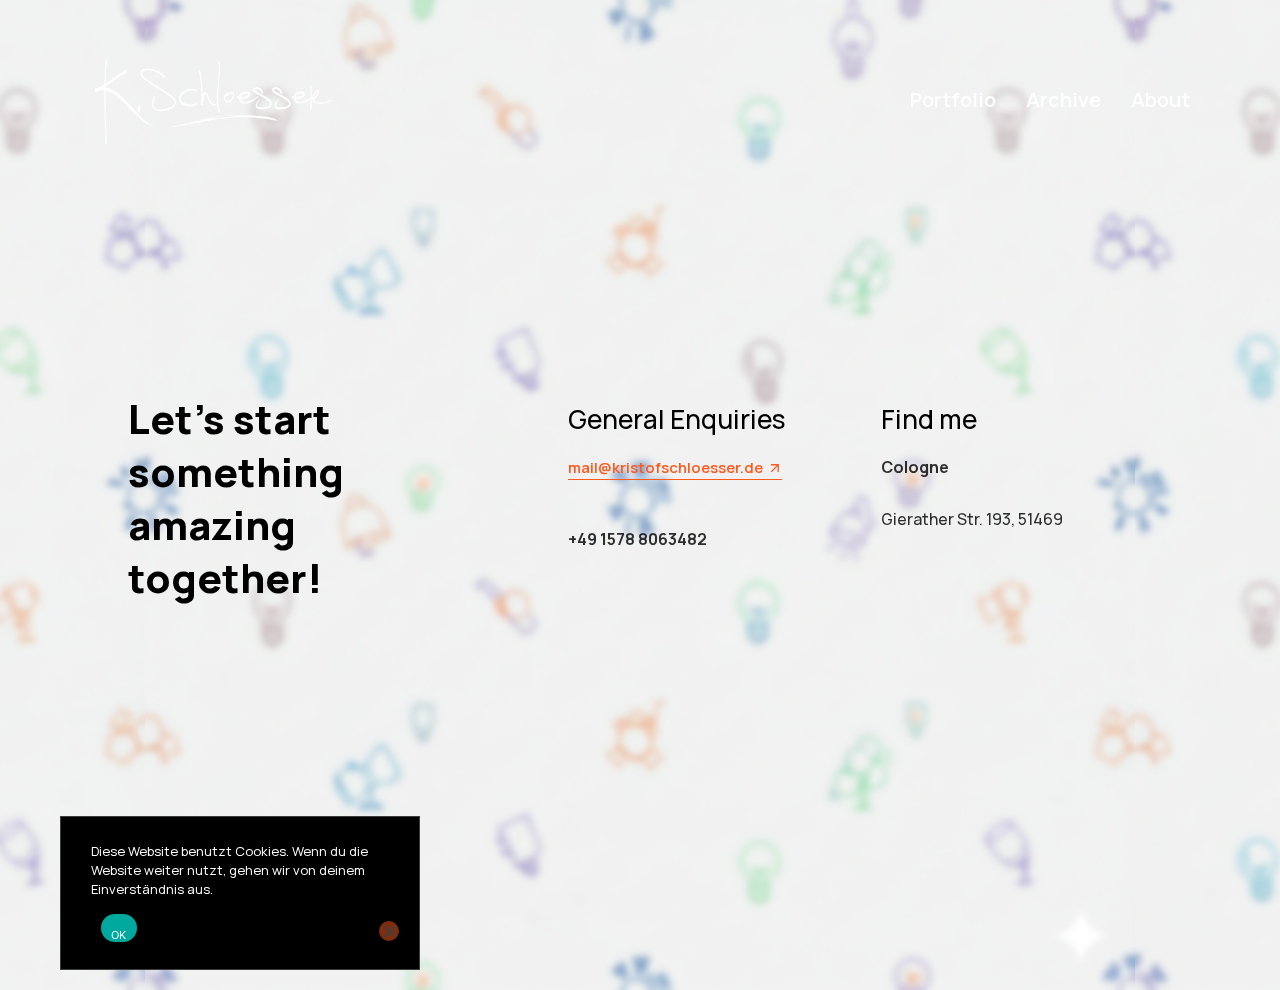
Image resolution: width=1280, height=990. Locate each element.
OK (119, 935)
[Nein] (389, 931)
